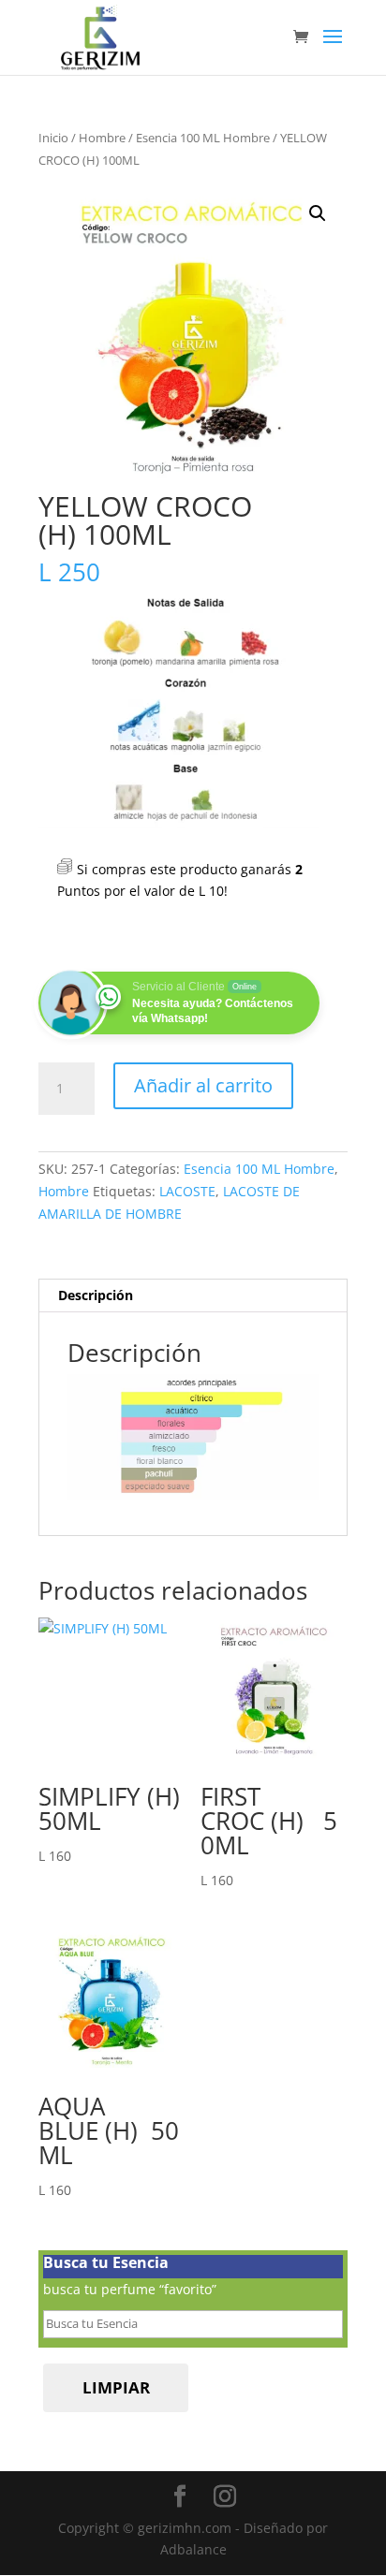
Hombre (102, 138)
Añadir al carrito (203, 1085)
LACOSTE (187, 1191)
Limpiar (116, 2387)
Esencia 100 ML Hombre (203, 138)
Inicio (53, 138)
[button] (318, 213)
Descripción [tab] (96, 1295)
